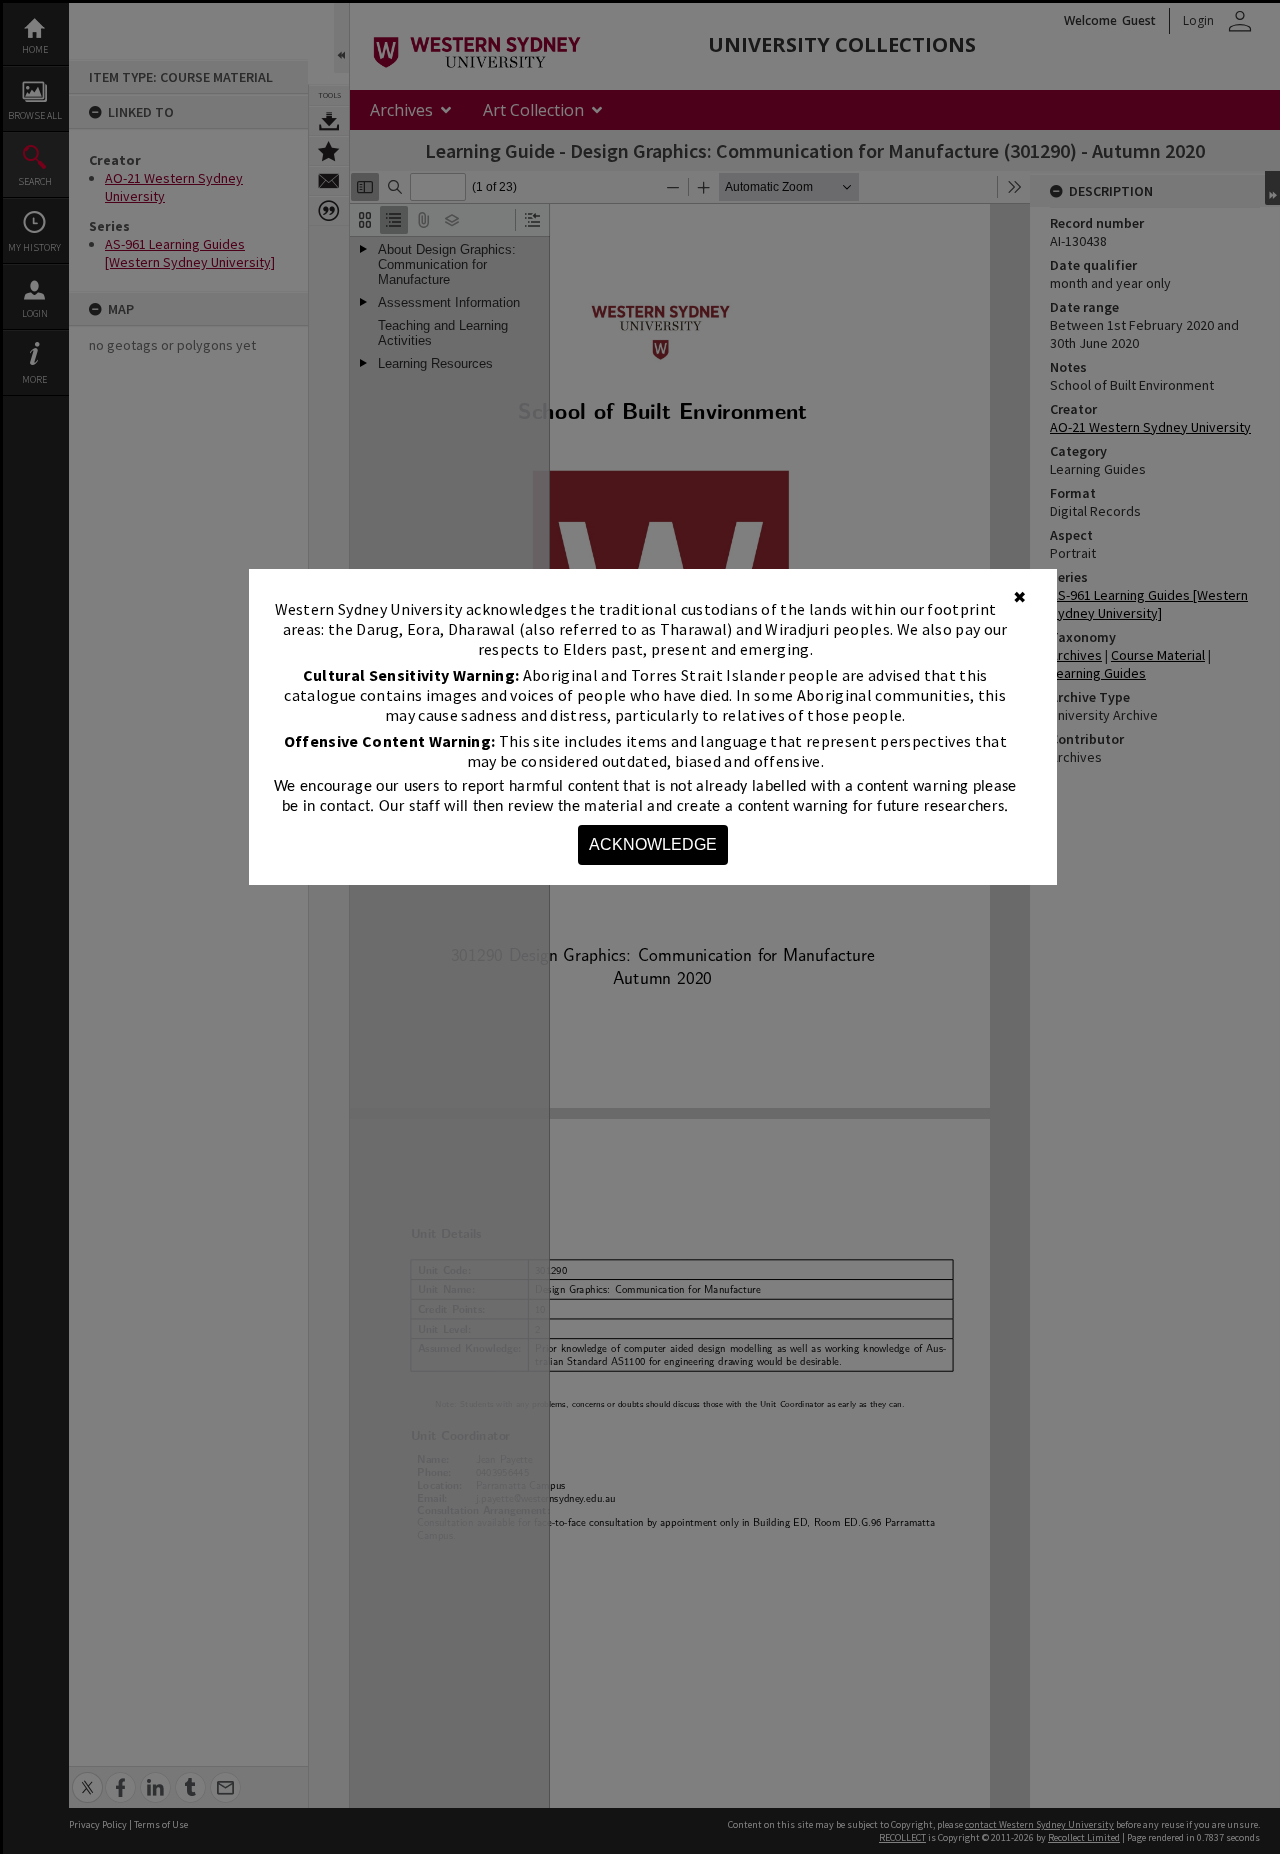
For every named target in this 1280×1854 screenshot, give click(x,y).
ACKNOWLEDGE (653, 844)
